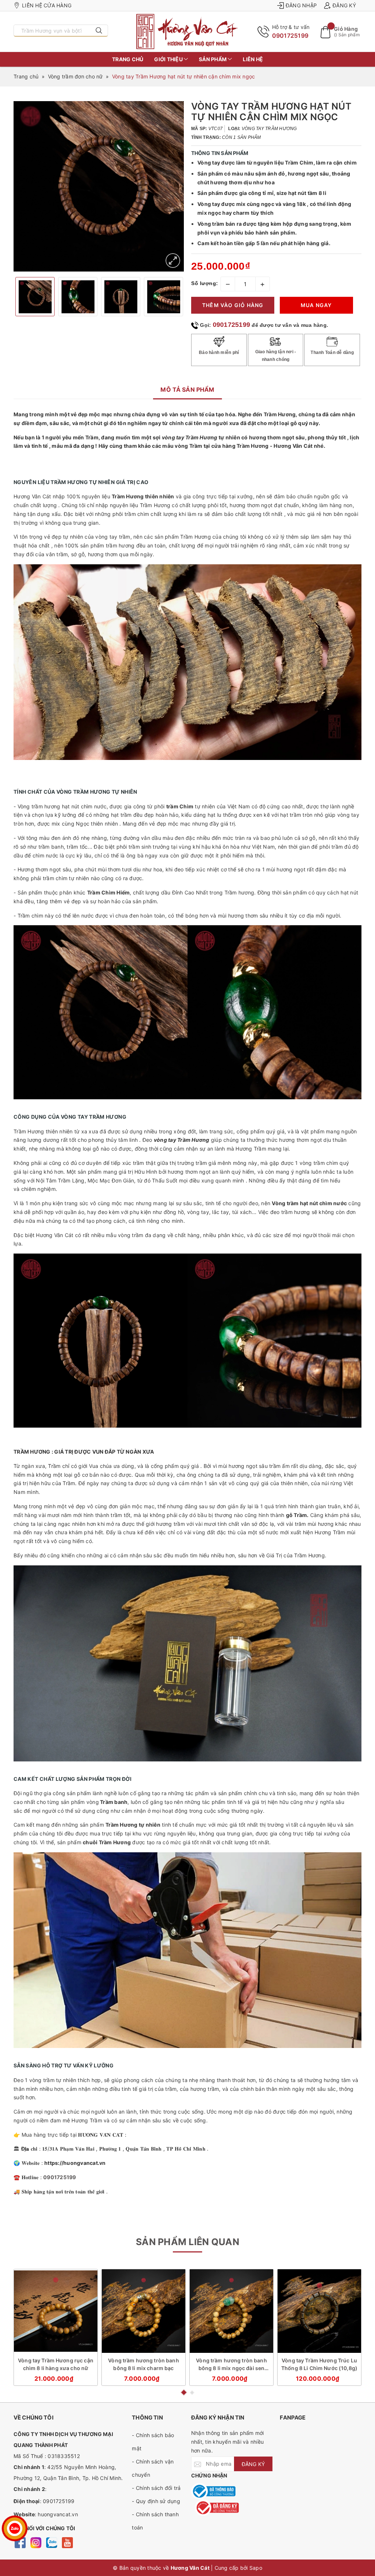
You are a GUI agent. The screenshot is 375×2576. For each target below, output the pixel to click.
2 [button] (192, 2393)
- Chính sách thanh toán (155, 2521)
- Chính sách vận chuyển (153, 2468)
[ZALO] (51, 2542)
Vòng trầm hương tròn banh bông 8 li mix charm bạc (144, 2364)
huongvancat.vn (58, 2514)
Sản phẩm (213, 59)
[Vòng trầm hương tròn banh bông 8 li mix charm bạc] (144, 2311)
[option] (99, 186)
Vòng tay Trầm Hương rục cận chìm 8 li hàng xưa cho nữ (56, 2364)
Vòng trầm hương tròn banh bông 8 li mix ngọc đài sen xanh (231, 2365)
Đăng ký (344, 5)
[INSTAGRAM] (36, 2542)
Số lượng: (205, 283)
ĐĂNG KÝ (253, 2464)
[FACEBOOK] (20, 2542)
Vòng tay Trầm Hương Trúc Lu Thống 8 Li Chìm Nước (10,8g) (319, 2364)
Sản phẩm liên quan (187, 2242)
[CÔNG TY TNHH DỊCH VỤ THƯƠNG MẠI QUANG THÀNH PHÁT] (187, 32)
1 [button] (183, 2392)
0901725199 (290, 36)
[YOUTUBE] (67, 2542)
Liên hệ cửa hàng (47, 5)
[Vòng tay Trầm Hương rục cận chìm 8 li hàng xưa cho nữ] (56, 2311)
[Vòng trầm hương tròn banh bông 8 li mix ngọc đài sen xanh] (231, 2311)
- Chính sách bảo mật (153, 2442)
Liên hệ (253, 59)
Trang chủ (128, 59)
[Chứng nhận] (213, 2491)
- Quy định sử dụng (156, 2501)
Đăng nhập (301, 5)
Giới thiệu (169, 59)
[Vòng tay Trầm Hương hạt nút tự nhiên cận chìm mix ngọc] (173, 261)
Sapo (256, 2568)
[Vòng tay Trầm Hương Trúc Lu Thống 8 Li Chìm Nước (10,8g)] (319, 2311)
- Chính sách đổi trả (156, 2488)
